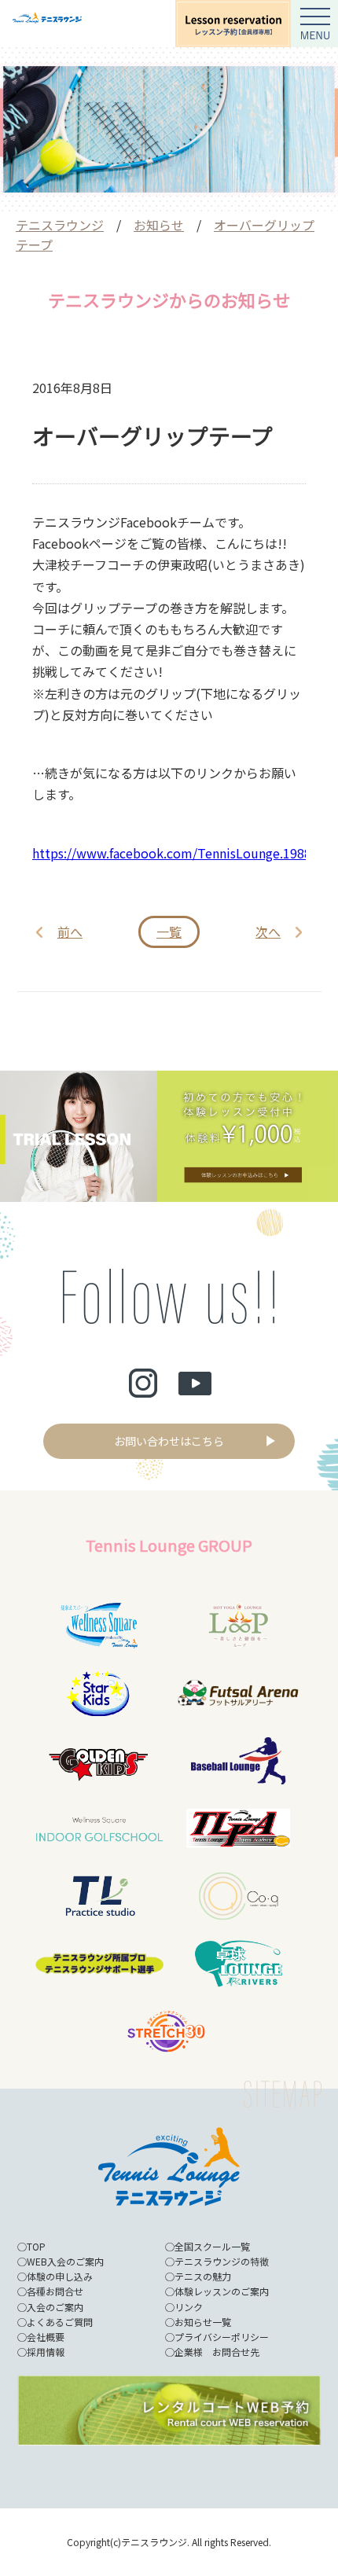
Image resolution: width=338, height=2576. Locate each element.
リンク (189, 2307)
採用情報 (46, 2352)
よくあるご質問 (60, 2322)
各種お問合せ (55, 2291)
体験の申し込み (60, 2276)
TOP (36, 2246)
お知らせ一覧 (203, 2322)
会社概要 (46, 2337)
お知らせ (159, 225)
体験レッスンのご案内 (222, 2291)
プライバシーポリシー (222, 2337)
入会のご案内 (55, 2307)
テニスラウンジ (60, 225)
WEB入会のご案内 (65, 2261)
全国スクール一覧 (212, 2246)
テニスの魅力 (203, 2276)
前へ (70, 932)
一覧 (169, 932)
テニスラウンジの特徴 (222, 2261)
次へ (268, 932)
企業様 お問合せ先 (217, 2352)
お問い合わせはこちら (169, 1441)
